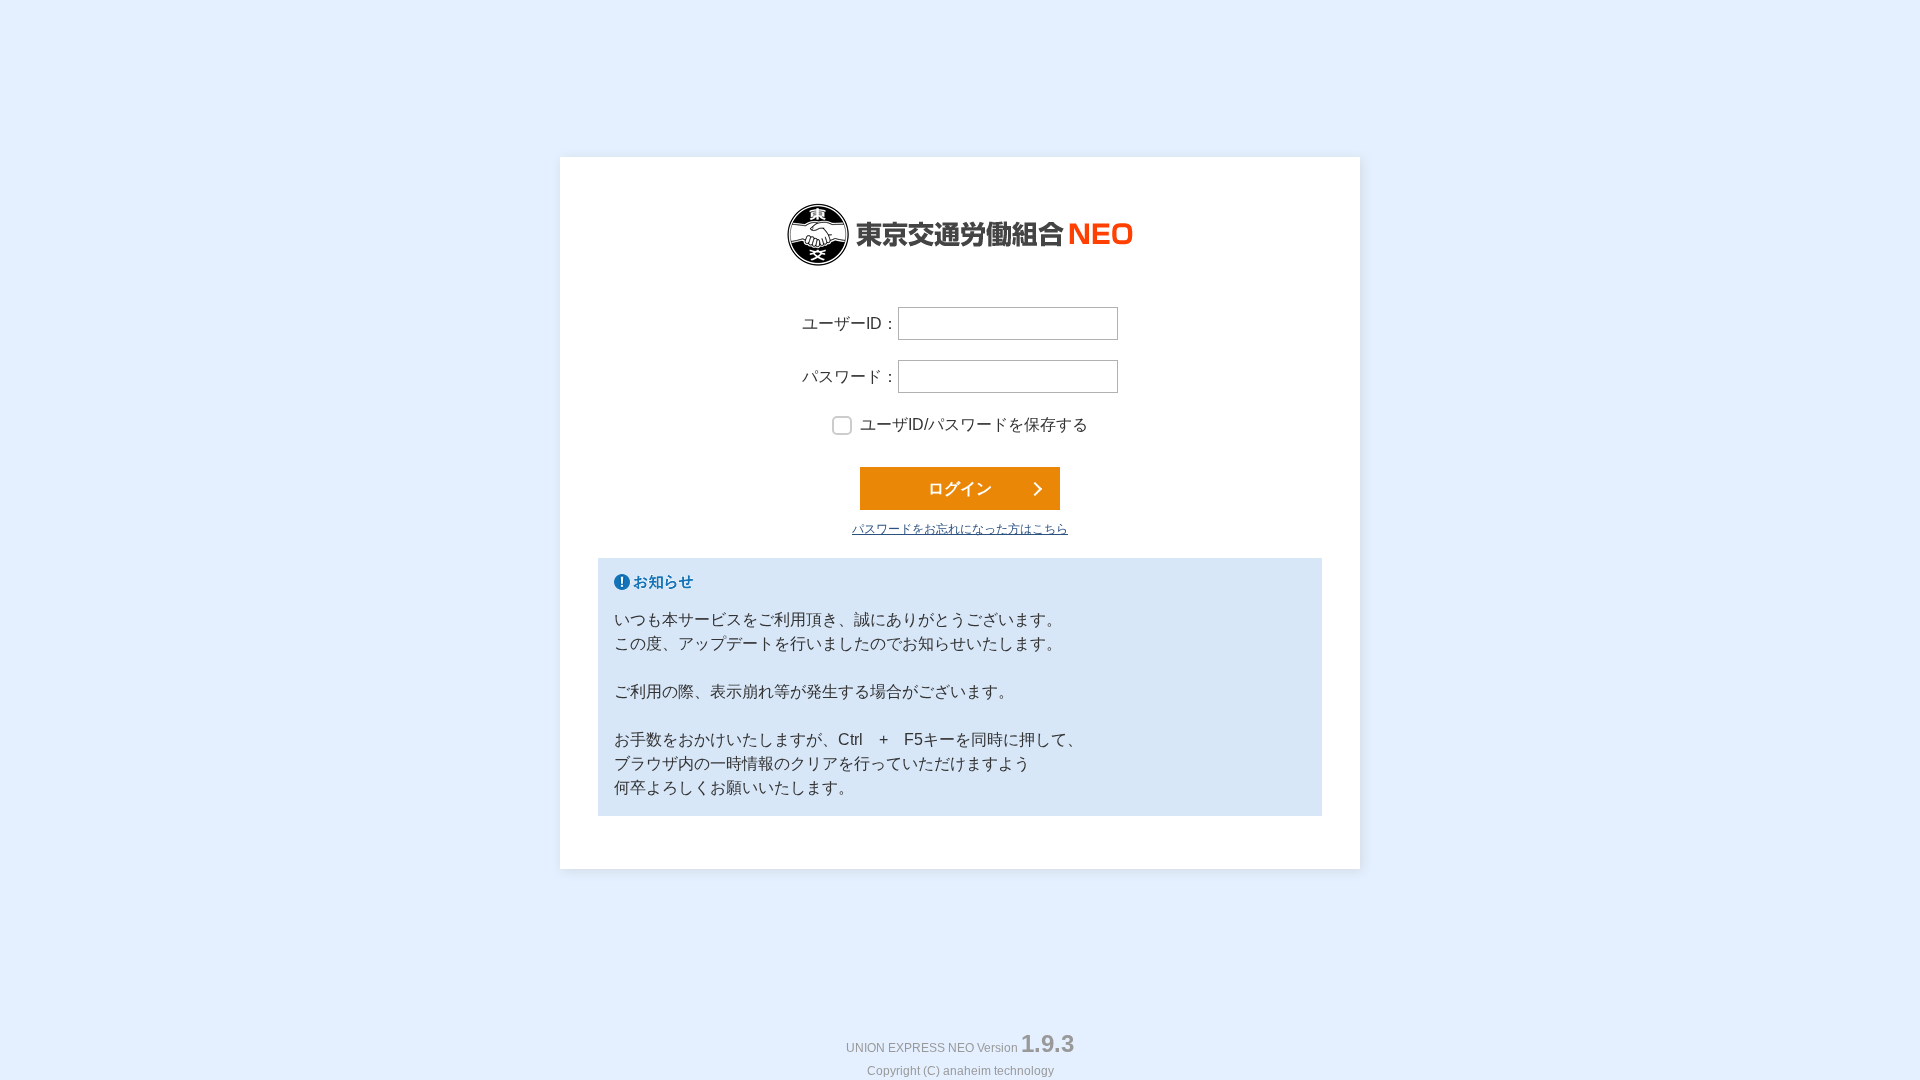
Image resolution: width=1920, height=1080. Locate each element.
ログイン (960, 488)
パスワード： (850, 376)
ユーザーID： (850, 323)
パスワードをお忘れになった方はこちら (960, 529)
